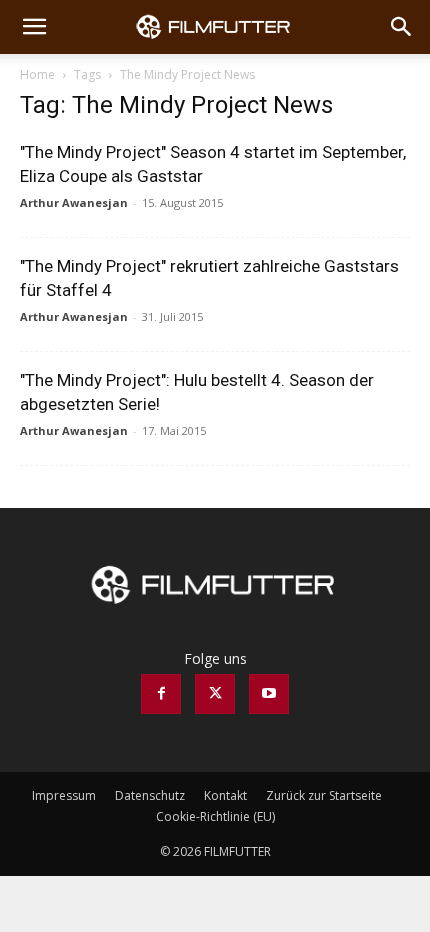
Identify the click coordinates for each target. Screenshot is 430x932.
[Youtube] (269, 694)
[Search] (402, 27)
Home (37, 74)
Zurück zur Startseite (324, 795)
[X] (215, 694)
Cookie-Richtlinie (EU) (215, 816)
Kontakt (225, 795)
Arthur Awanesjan (74, 202)
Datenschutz (150, 795)
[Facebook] (161, 694)
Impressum (64, 795)
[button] (34, 27)
